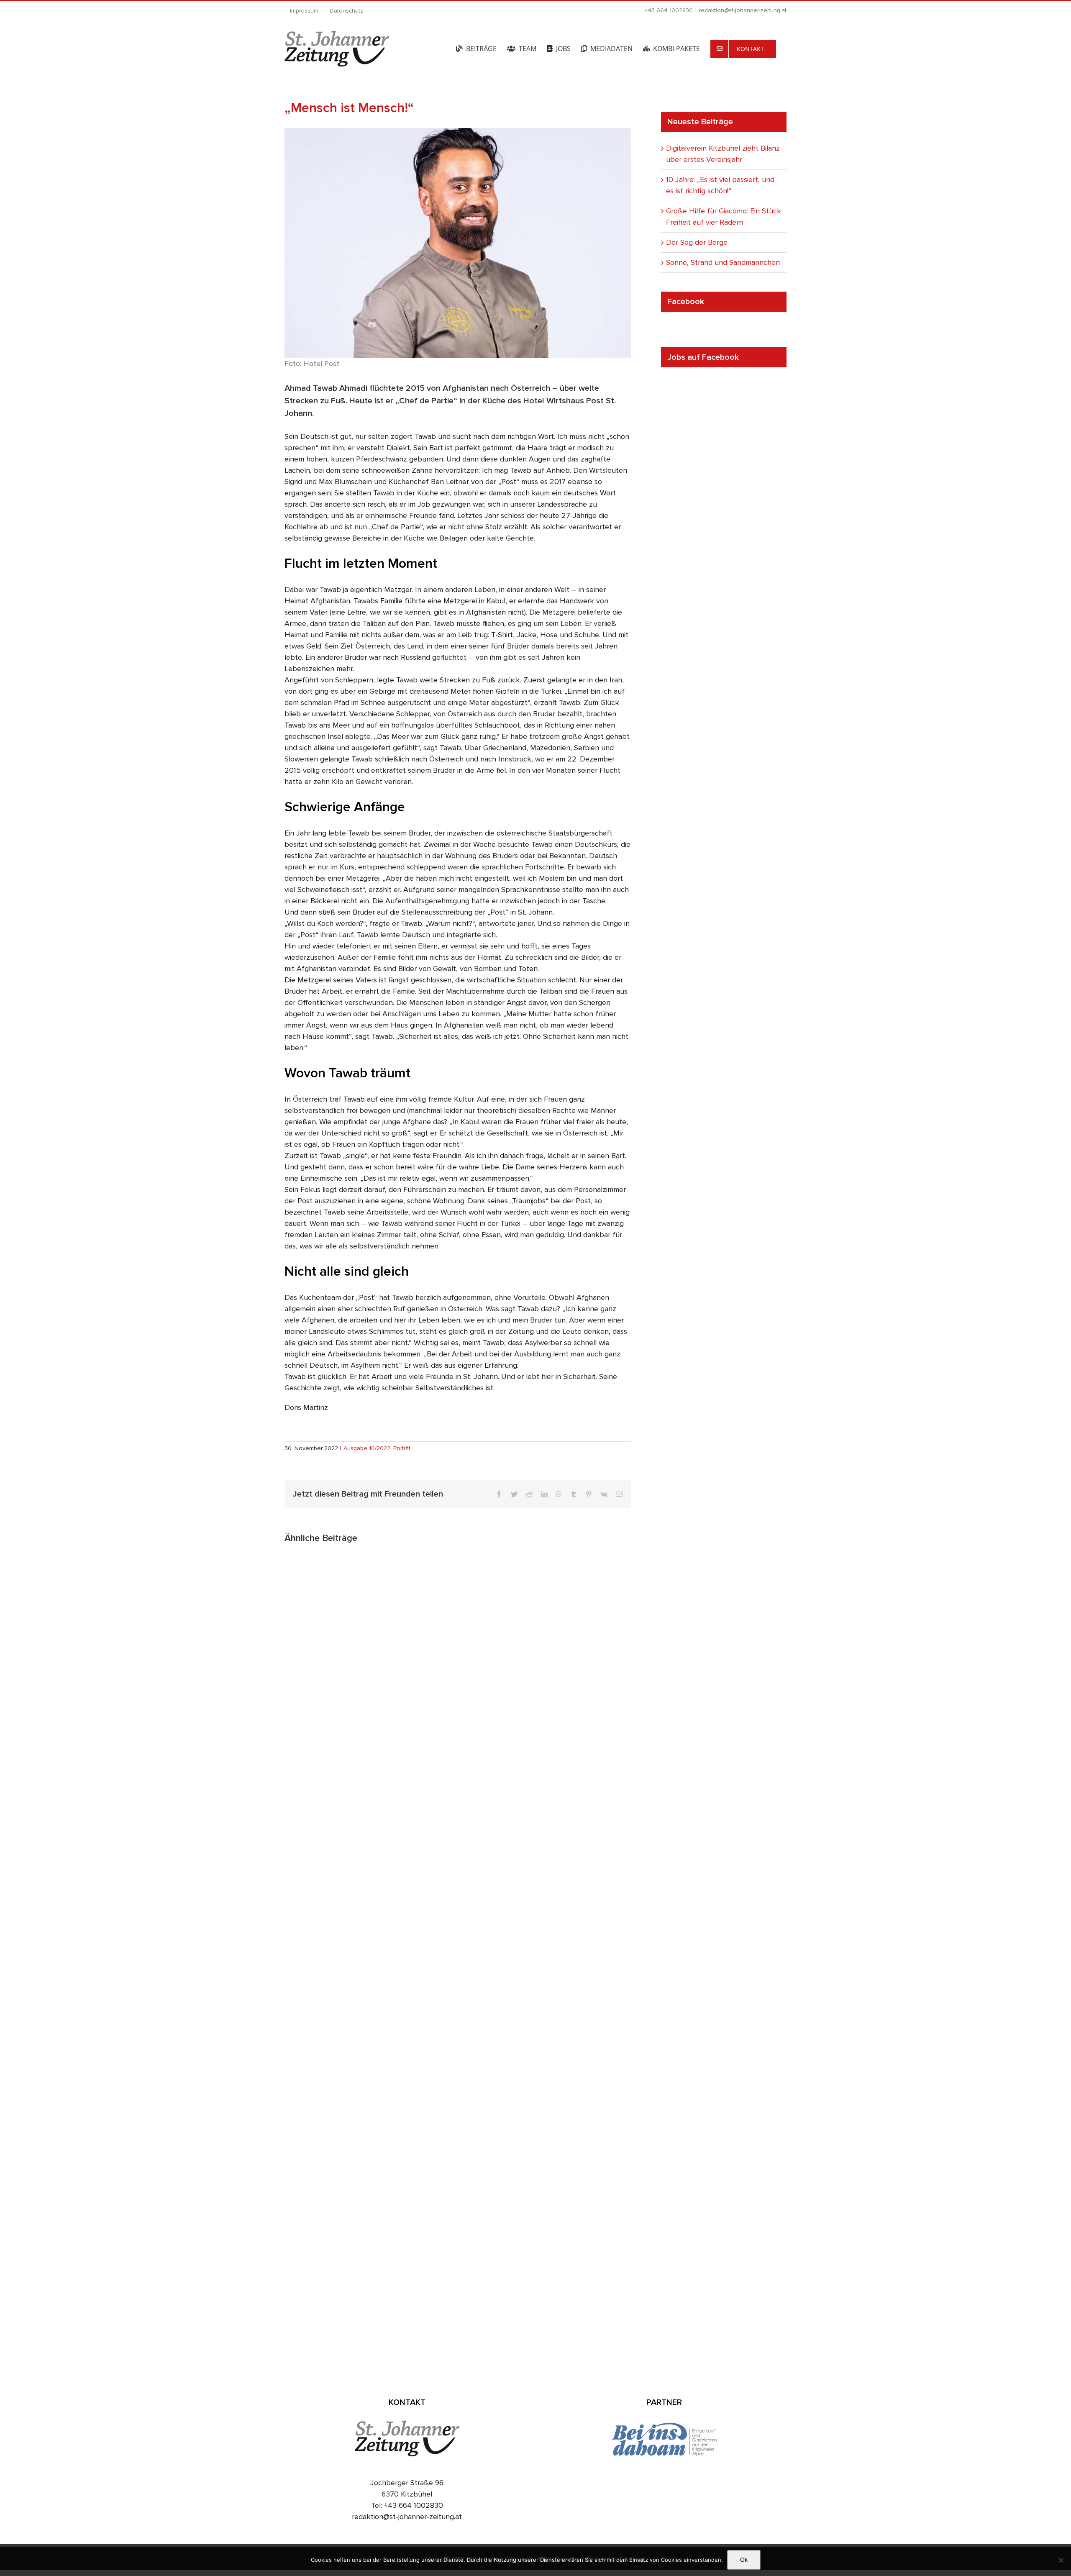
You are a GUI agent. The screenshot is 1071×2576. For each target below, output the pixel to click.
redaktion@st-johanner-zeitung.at (743, 10)
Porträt (402, 1448)
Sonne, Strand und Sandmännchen (723, 262)
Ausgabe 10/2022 (367, 1448)
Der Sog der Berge (697, 242)
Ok (744, 2560)
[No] (1061, 2560)
